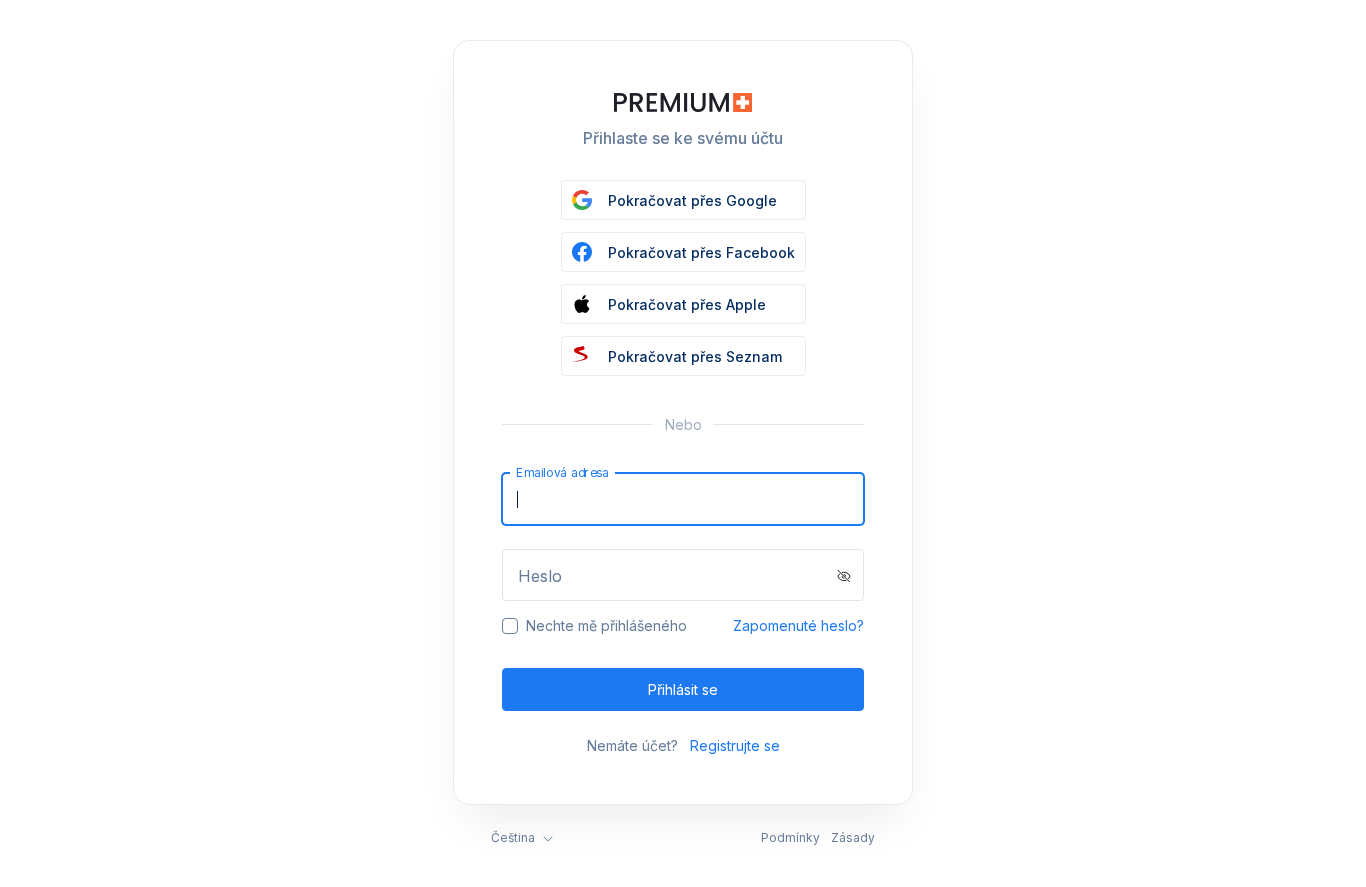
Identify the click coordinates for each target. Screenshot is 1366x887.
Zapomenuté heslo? (798, 625)
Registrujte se (735, 745)
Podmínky (790, 837)
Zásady (853, 837)
